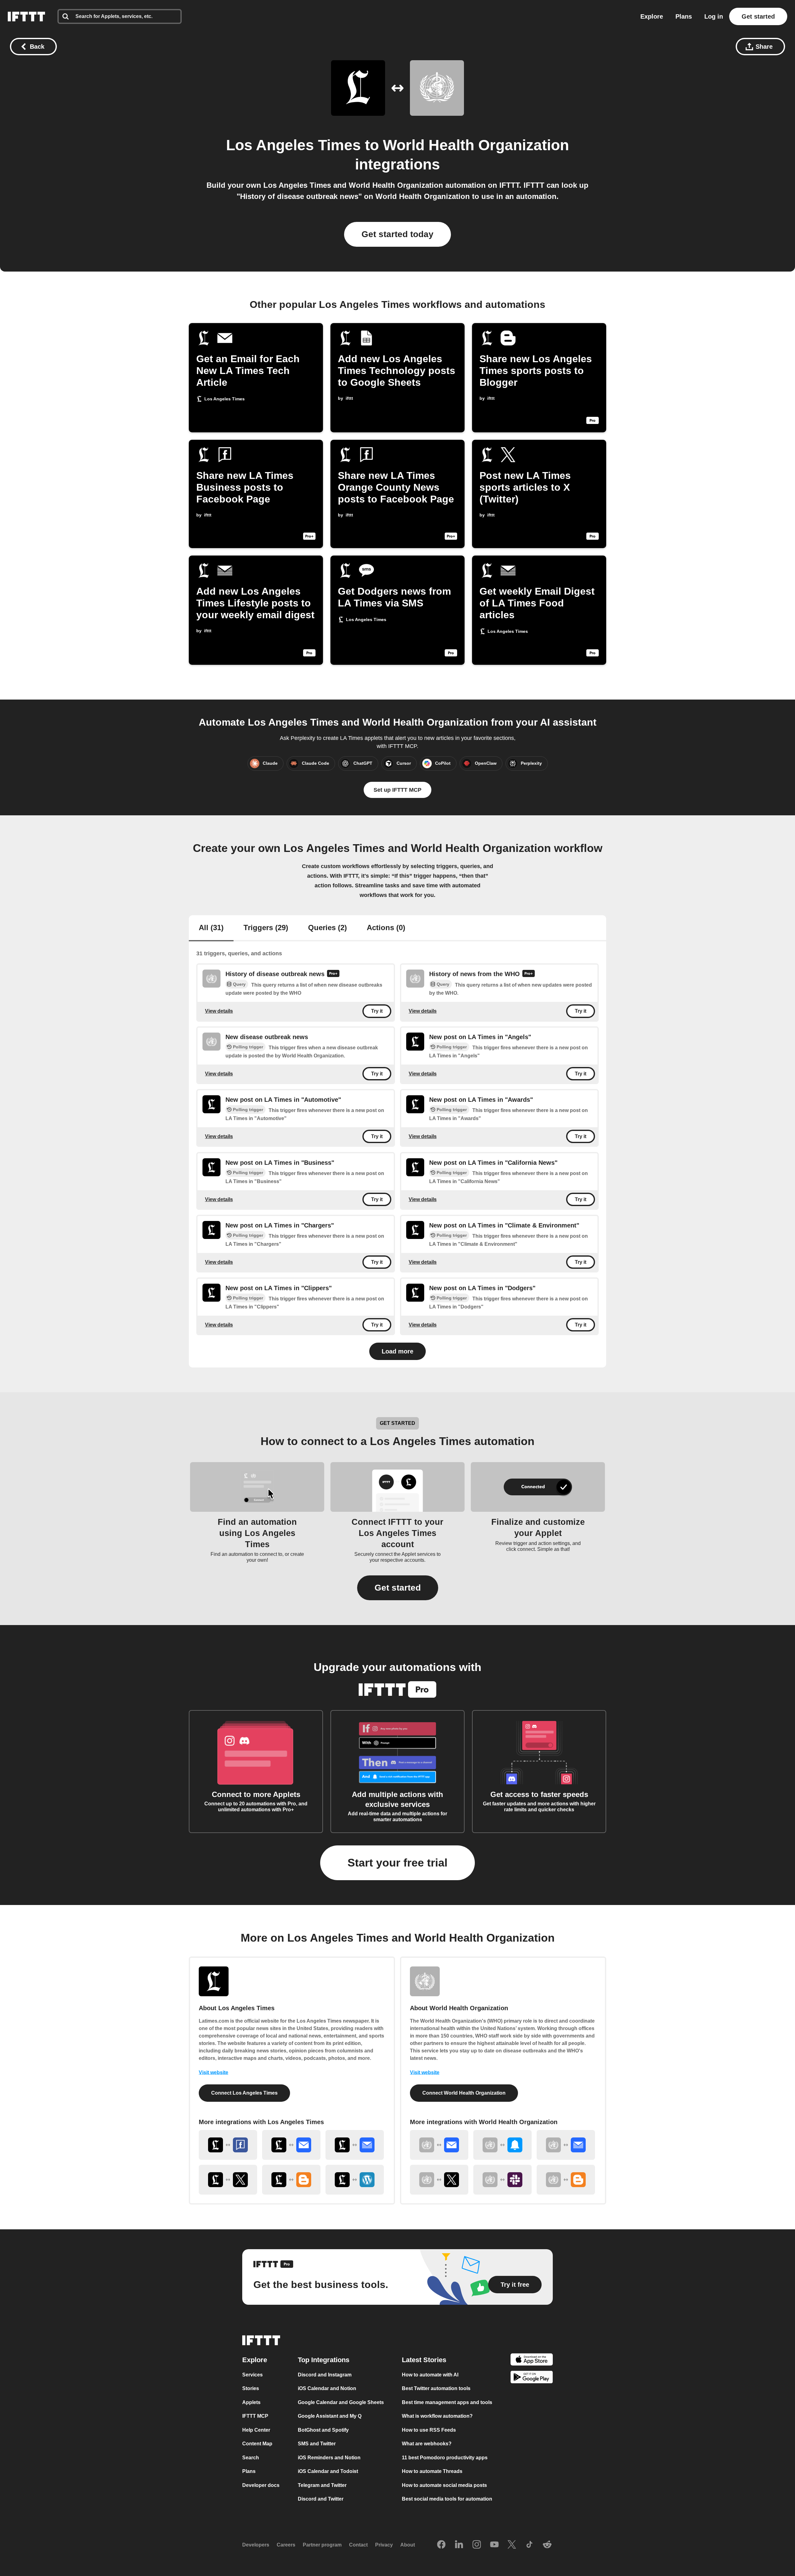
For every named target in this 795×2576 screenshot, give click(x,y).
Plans (684, 16)
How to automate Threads (432, 2472)
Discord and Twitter (321, 2499)
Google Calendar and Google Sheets (341, 2402)
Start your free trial (397, 1863)
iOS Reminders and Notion (329, 2458)
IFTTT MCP (255, 2416)
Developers (256, 2545)
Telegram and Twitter (322, 2485)
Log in (714, 16)
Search (251, 2458)
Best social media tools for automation (447, 2499)
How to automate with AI (430, 2375)
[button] (398, 1588)
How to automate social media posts (444, 2485)
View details (219, 1011)
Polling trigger (248, 1047)
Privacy (384, 2545)
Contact (358, 2545)
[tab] (211, 928)
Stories (251, 2389)
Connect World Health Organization (464, 2093)
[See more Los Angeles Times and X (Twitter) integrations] (228, 2180)
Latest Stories (424, 2360)
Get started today (397, 234)
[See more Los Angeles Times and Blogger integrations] (291, 2180)
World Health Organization (476, 145)
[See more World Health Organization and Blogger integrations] (566, 2180)
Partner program (322, 2545)
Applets (251, 2402)
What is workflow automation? (437, 2416)
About (408, 2545)
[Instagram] (477, 2545)
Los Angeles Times (293, 145)
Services (252, 2375)
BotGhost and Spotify (323, 2430)
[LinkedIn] (459, 2545)
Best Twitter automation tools (436, 2389)
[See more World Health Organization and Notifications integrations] (502, 2145)
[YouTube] (494, 2545)
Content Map (257, 2444)
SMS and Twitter (317, 2444)
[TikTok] (529, 2545)
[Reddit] (547, 2545)
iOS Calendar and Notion (327, 2389)
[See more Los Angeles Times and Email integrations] (291, 2145)
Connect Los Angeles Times (244, 2093)
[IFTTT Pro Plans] (333, 974)
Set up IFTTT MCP (397, 790)
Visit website (214, 2072)
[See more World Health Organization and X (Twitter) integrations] (439, 2180)
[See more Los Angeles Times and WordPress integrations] (355, 2180)
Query (239, 984)
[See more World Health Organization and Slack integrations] (502, 2180)
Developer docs (261, 2485)
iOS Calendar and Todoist (328, 2472)
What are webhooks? (427, 2444)
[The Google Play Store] (532, 2378)
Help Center (256, 2430)
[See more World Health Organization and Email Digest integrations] (566, 2145)
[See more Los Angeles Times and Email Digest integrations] (355, 2145)
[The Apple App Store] (532, 2360)
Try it (377, 1011)
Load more (397, 1351)
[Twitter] (512, 2545)
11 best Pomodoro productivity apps (445, 2458)
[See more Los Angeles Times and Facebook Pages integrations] (228, 2145)
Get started (758, 16)
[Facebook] (441, 2545)
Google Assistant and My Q (330, 2416)
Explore (652, 16)
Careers (286, 2545)
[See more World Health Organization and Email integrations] (439, 2145)
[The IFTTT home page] (26, 16)
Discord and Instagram (325, 2375)
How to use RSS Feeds (429, 2430)
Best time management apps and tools (447, 2402)
